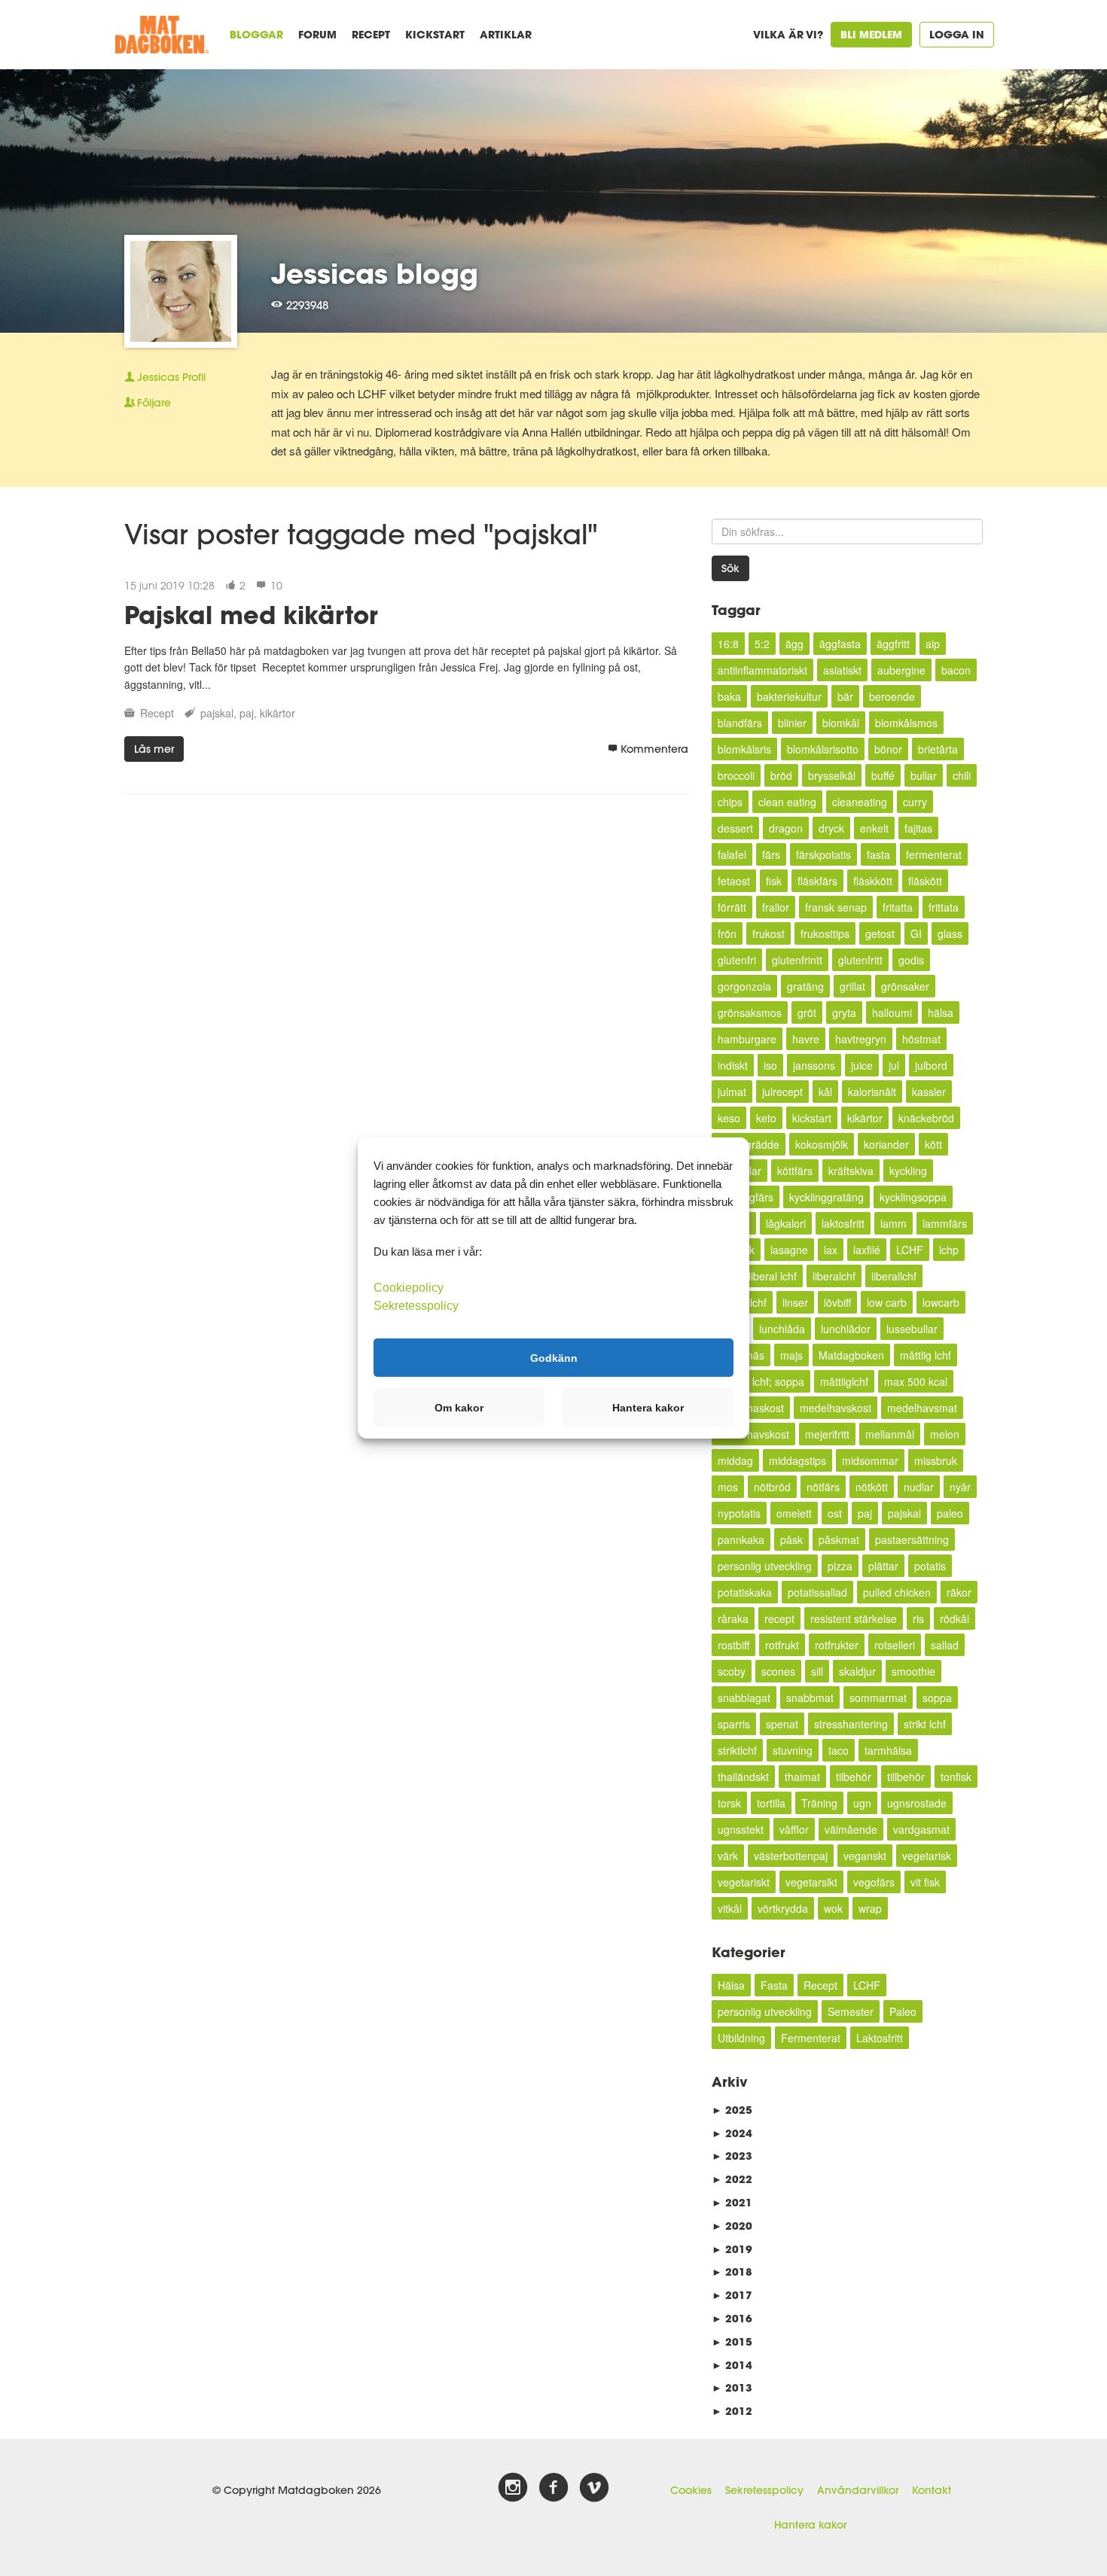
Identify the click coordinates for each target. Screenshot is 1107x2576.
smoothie (913, 1671)
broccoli (736, 775)
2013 (732, 2387)
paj (247, 713)
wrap (870, 1908)
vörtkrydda (783, 1908)
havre (806, 1039)
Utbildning (741, 2038)
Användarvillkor (858, 2490)
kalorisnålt (872, 1092)
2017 (732, 2295)
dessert (735, 828)
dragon (786, 828)
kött (933, 1144)
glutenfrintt (797, 960)
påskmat (839, 1539)
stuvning (793, 1750)
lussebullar (912, 1329)
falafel (732, 854)
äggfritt (893, 644)
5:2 (762, 644)
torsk (729, 1803)
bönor (888, 749)
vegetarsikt (811, 1882)
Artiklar (506, 34)
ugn (862, 1803)
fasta (878, 854)
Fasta (774, 1985)
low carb (887, 1302)
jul (894, 1065)
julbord (931, 1065)
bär (845, 696)
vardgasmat (921, 1829)
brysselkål (832, 775)
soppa (937, 1698)
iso (770, 1065)
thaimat (802, 1777)
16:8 (728, 644)
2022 (732, 2179)
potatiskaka (745, 1592)
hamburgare (747, 1039)
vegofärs (874, 1882)
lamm (894, 1223)
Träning (819, 1803)
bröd (781, 775)
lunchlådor (846, 1329)
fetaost (734, 881)
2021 (732, 2202)
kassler (929, 1092)
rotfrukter (837, 1645)
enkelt (874, 828)
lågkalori (786, 1223)
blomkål (841, 723)
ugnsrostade (917, 1803)
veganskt (865, 1856)
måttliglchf (844, 1381)
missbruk (936, 1460)
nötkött (872, 1487)
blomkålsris (744, 749)
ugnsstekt (741, 1829)
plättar (883, 1566)
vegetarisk (927, 1856)
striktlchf (737, 1750)
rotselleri (895, 1645)
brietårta (938, 749)
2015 (732, 2342)
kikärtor (278, 713)
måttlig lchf (926, 1355)
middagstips (797, 1460)
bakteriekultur (789, 696)
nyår (960, 1487)
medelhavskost (836, 1408)
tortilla (771, 1803)
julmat (732, 1092)
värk (728, 1856)
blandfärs (740, 723)
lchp (949, 1250)
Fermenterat (811, 2038)
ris (918, 1618)
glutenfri (737, 960)
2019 (732, 2249)
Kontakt (932, 2490)
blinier (792, 723)
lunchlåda (782, 1329)
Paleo (903, 2011)
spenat (782, 1724)
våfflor (794, 1829)
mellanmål (890, 1434)
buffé (883, 775)
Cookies (691, 2490)
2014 (732, 2365)
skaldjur (857, 1671)
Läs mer (154, 749)
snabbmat (810, 1698)
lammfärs (945, 1223)
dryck (831, 828)
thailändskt (743, 1777)
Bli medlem (871, 34)
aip (933, 644)
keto (766, 1118)
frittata (944, 907)
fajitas (918, 828)
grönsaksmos (750, 1012)
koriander (886, 1144)
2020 (732, 2226)
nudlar (919, 1487)
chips (730, 802)
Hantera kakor (810, 2525)
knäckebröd (926, 1118)
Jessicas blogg (375, 273)
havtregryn (861, 1039)
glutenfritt (860, 960)
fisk (774, 881)
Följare (154, 403)
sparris (734, 1724)
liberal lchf (773, 1276)
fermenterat (934, 854)
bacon (956, 670)
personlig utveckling (765, 1566)
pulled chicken (897, 1592)
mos (728, 1487)
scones (778, 1671)
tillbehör (906, 1777)
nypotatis (739, 1513)
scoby (732, 1671)
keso (729, 1118)
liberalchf (834, 1276)
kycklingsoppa (913, 1197)
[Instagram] (513, 2488)
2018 (732, 2272)
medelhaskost (751, 1408)
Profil (171, 377)
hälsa (941, 1012)
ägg (794, 644)
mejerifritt (827, 1434)
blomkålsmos (906, 723)
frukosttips (825, 933)
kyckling (908, 1171)
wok (833, 1908)
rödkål (955, 1618)
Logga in (957, 34)
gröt (807, 1012)
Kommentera (654, 749)
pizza (840, 1566)
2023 (732, 2156)
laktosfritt (843, 1223)
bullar (924, 775)
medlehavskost (753, 1434)
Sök (730, 568)
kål (825, 1092)
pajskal (217, 713)
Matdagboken (851, 1355)
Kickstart (435, 34)
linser (795, 1302)
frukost (768, 933)
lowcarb (941, 1302)
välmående (851, 1829)
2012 (732, 2411)
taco (839, 1750)
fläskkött (873, 881)
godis (911, 960)
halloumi (892, 1012)
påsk (791, 1539)
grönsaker (905, 986)
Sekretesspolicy (764, 2490)
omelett (794, 1513)
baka (729, 696)
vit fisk (925, 1882)
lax (831, 1250)
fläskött (925, 881)
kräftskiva (851, 1171)
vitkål (730, 1908)
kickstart (812, 1118)
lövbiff (837, 1302)
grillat (852, 986)
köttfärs (795, 1171)
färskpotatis (823, 854)
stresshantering (851, 1724)
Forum (317, 34)
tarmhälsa (888, 1750)
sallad (945, 1645)
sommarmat (878, 1698)
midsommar (870, 1460)
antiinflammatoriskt (762, 670)
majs (791, 1355)
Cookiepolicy (409, 1288)
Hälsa (731, 1985)
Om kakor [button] (459, 1408)
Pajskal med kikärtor (251, 615)
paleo (950, 1513)
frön (727, 933)
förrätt (732, 907)
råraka (733, 1618)
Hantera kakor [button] (648, 1408)
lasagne (789, 1250)
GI (916, 933)
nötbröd (772, 1487)
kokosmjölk (822, 1144)
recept (779, 1618)
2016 (732, 2318)
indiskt (733, 1065)
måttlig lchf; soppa (761, 1381)
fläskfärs (817, 881)
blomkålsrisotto (823, 749)
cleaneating (860, 802)
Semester (851, 2011)
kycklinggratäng (826, 1197)
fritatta (898, 907)
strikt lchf (925, 1724)
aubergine (901, 670)
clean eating (787, 802)
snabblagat (744, 1698)
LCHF (910, 1250)
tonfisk (956, 1777)
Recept (371, 34)
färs (771, 854)
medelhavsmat (922, 1408)
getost (880, 933)
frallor (776, 907)
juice (862, 1065)
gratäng (805, 986)
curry (915, 802)
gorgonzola (744, 986)
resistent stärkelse (854, 1618)
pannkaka (741, 1539)
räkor (959, 1592)
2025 (732, 2110)
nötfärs (823, 1487)
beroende (892, 696)
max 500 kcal (916, 1381)
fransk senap (836, 907)
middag (735, 1460)
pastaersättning (912, 1539)
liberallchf (894, 1276)
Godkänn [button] (554, 1357)
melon (945, 1434)
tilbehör (854, 1777)
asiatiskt (842, 670)
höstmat (921, 1039)
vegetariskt (744, 1882)
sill (817, 1671)
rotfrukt (782, 1645)
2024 (732, 2133)
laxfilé (867, 1250)
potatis (930, 1566)
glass (950, 933)
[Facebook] (553, 2488)
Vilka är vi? (788, 34)
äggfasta (840, 644)
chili (962, 775)
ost (835, 1513)
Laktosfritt (880, 2038)
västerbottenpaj (791, 1856)
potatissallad (817, 1592)
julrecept (782, 1092)
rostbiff (733, 1645)
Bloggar (256, 34)
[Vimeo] (594, 2488)
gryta (844, 1012)
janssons (814, 1065)
